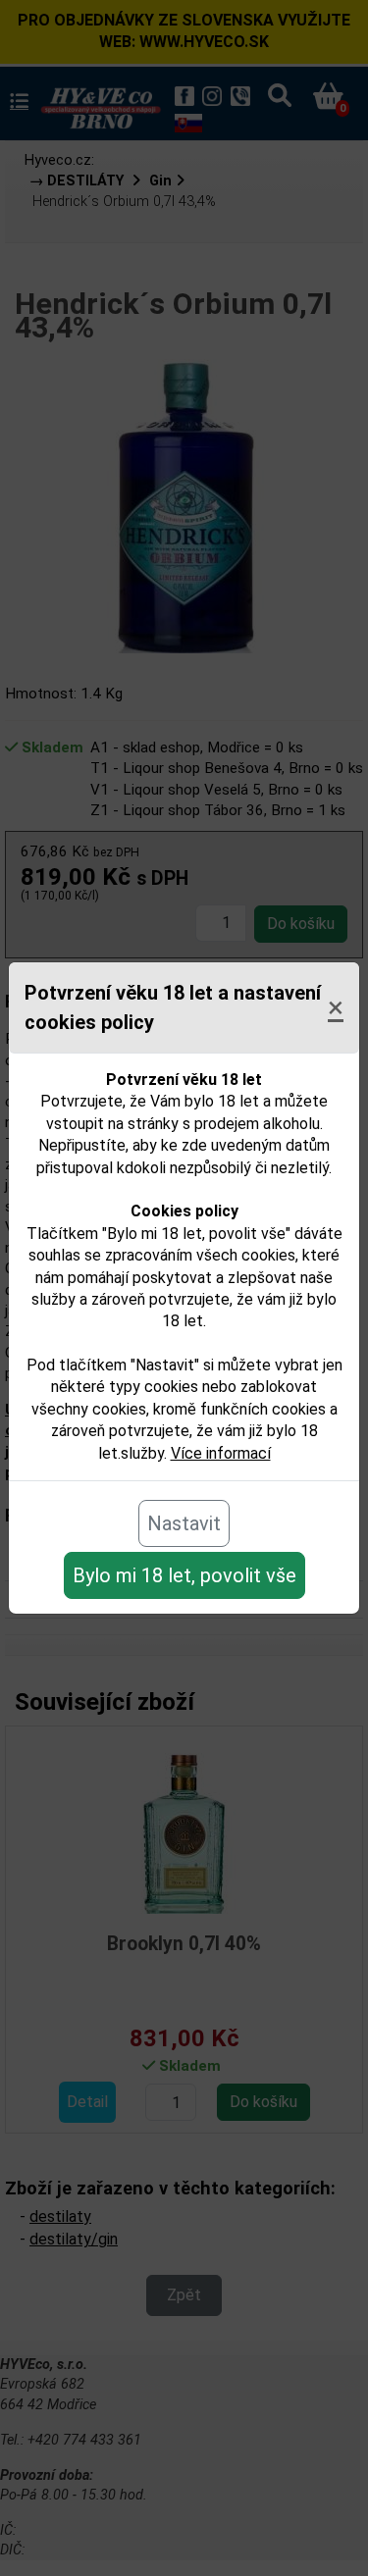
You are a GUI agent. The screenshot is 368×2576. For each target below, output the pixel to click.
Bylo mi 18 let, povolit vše (184, 1575)
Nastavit (184, 1523)
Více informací (221, 1453)
